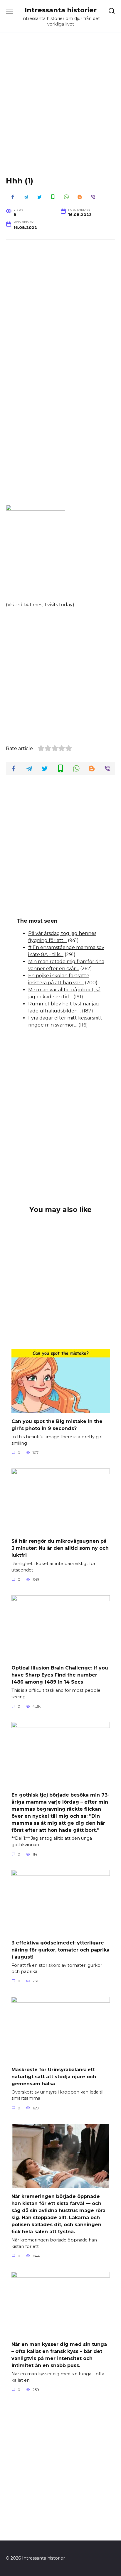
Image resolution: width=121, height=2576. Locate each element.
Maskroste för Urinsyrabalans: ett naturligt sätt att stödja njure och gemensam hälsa (54, 2076)
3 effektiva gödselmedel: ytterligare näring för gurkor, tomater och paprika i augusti (60, 1950)
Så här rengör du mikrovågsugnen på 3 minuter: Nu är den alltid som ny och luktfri (60, 1548)
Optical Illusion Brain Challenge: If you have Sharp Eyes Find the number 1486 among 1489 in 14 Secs (60, 1675)
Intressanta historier (61, 10)
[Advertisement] (60, 109)
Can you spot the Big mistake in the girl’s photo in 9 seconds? (57, 1425)
